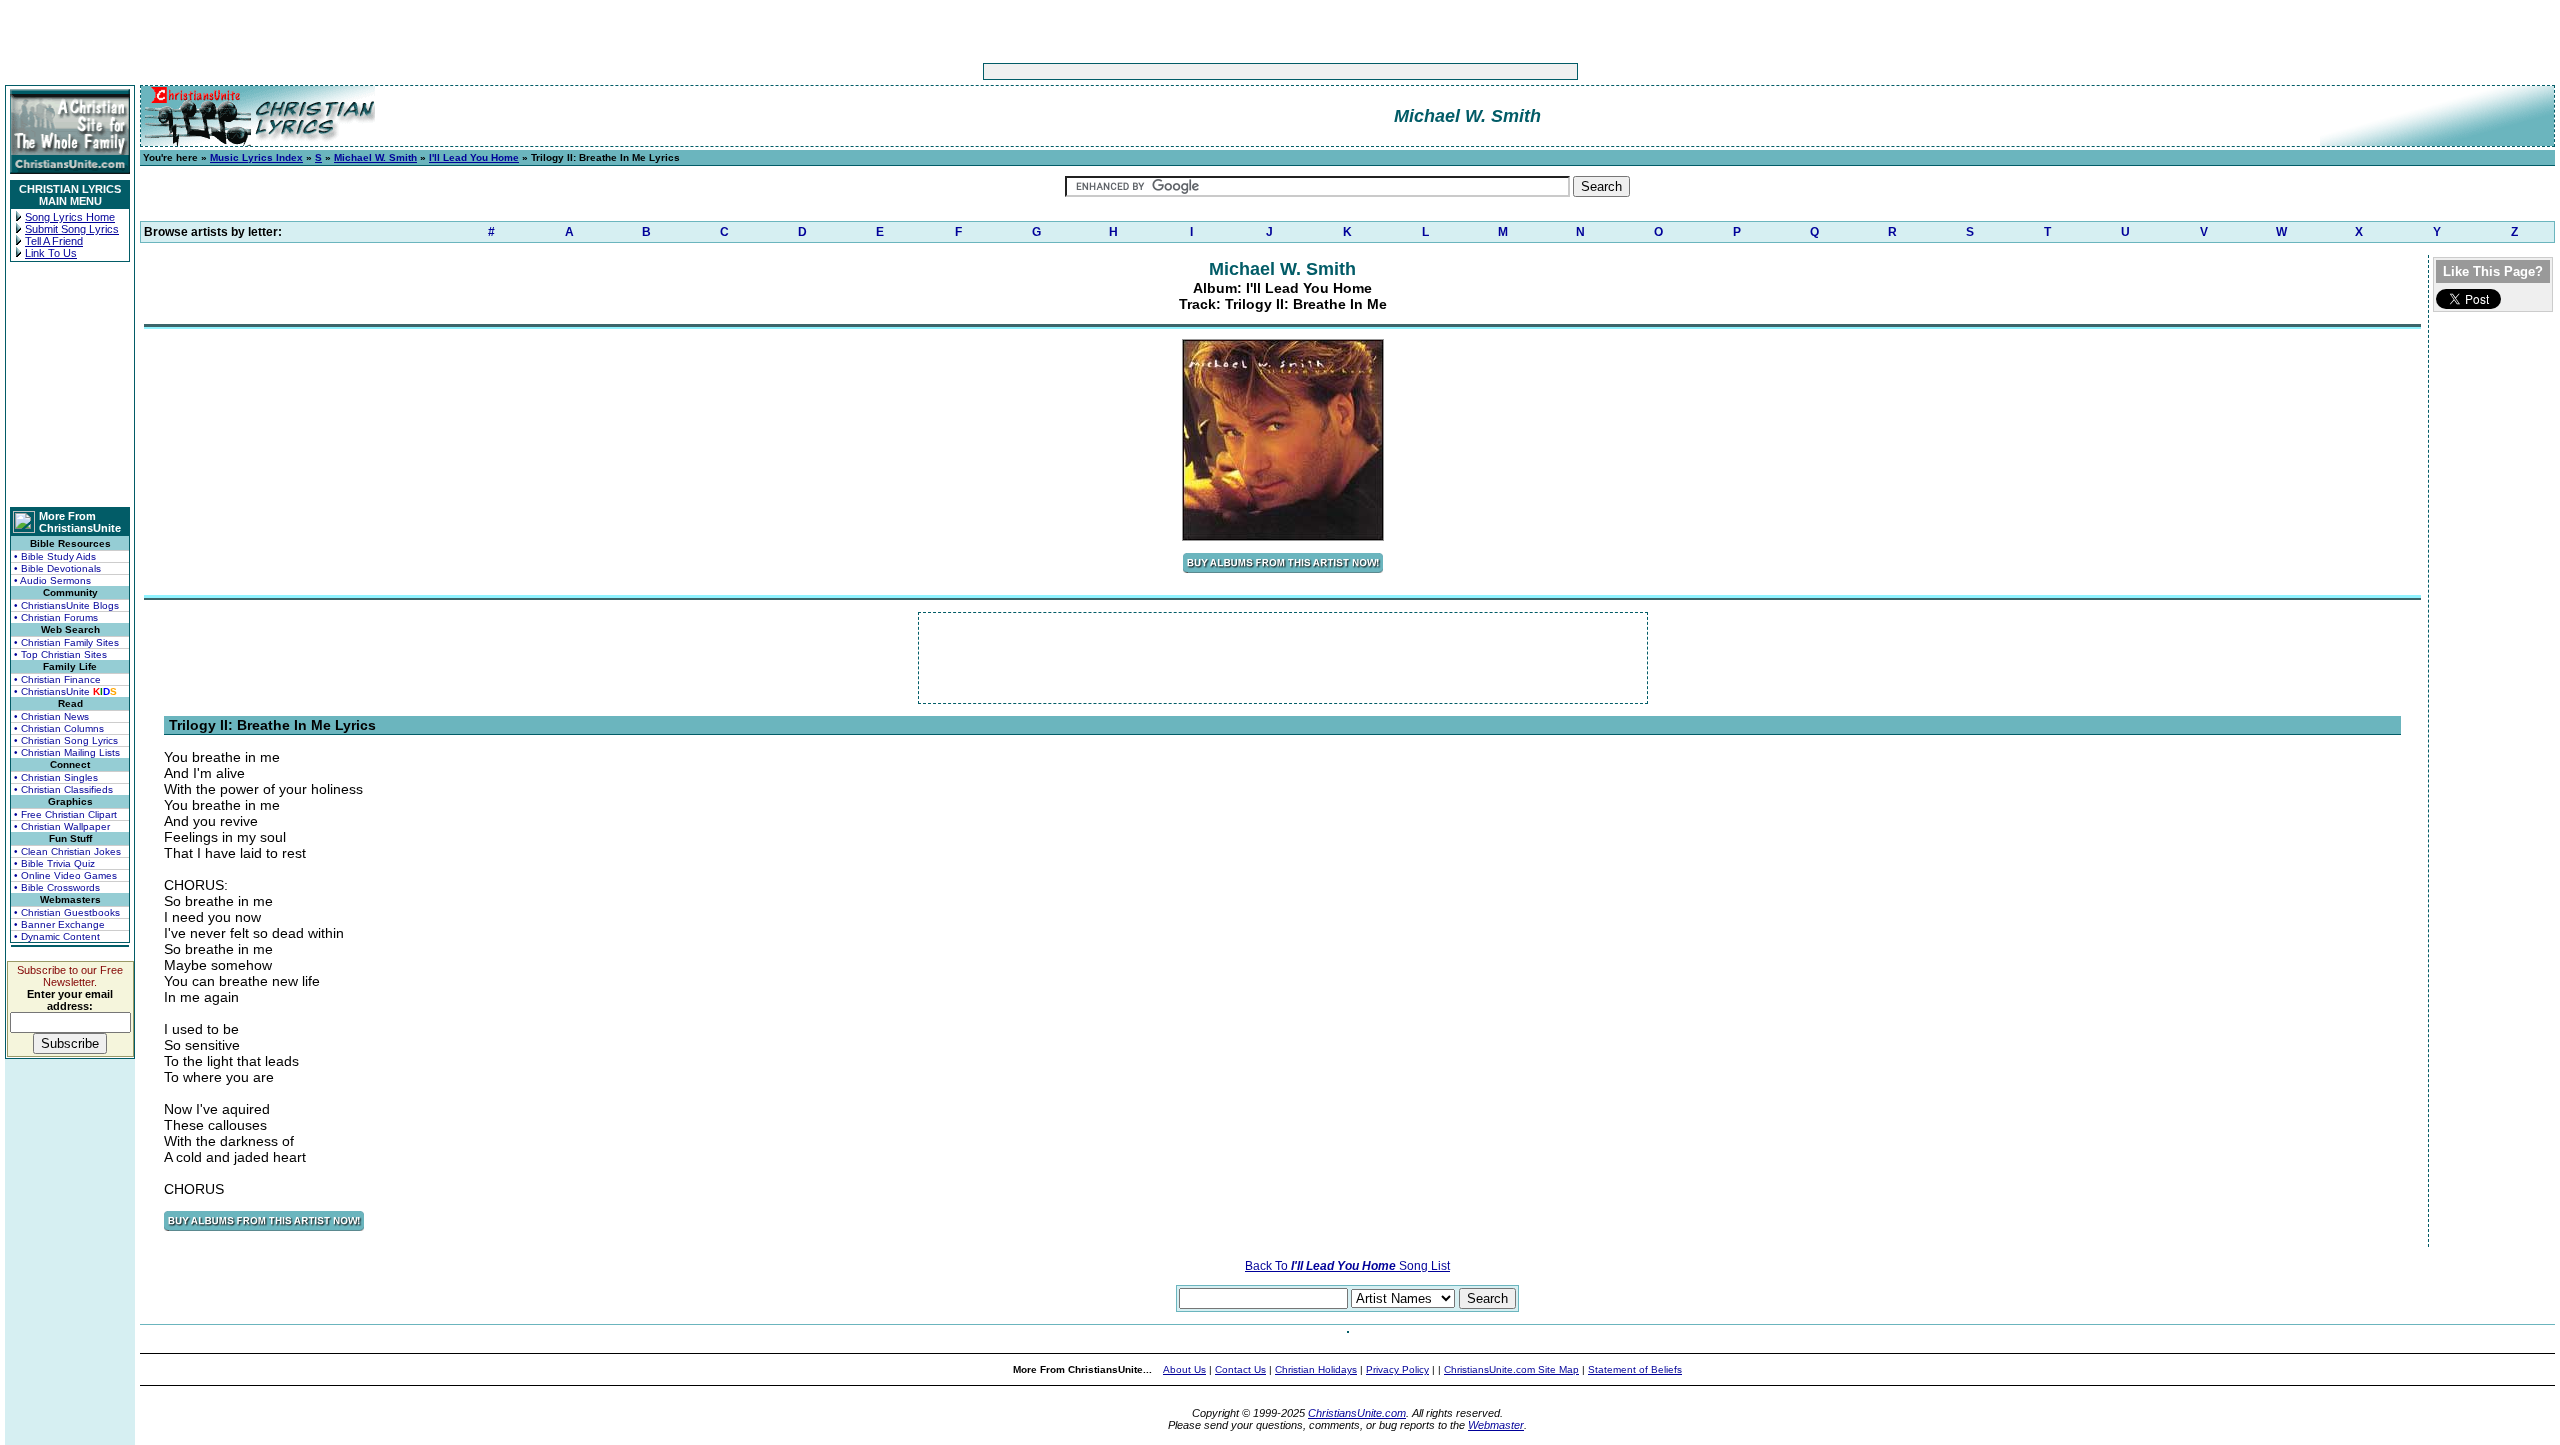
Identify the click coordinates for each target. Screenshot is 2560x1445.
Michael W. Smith (375, 157)
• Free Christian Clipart (65, 814)
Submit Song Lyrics (72, 229)
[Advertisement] (1218, 71)
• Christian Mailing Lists (67, 752)
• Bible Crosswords (57, 887)
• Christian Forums (56, 617)
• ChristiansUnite (65, 691)
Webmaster (1496, 1425)
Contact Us (1240, 1369)
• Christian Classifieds (63, 789)
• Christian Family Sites (66, 642)
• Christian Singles (56, 777)
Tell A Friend (54, 241)
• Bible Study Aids (55, 556)
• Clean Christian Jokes (67, 851)
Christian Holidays (1316, 1369)
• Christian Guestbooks (67, 912)
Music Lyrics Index (256, 157)
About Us (1184, 1369)
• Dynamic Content (57, 936)
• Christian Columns (59, 728)
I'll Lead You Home (474, 157)
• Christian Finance (57, 679)
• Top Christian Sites (60, 654)
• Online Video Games (65, 875)
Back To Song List (1347, 1266)
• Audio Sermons (52, 580)
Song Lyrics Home (70, 217)
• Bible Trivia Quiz (54, 863)
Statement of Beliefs (1635, 1369)
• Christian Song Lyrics (66, 740)
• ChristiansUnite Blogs (66, 605)
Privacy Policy (1397, 1369)
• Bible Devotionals (57, 568)
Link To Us (51, 253)
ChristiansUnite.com (1357, 1413)
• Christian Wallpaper (62, 826)
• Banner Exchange (59, 924)
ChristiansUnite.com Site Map (1511, 1369)
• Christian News (51, 716)
